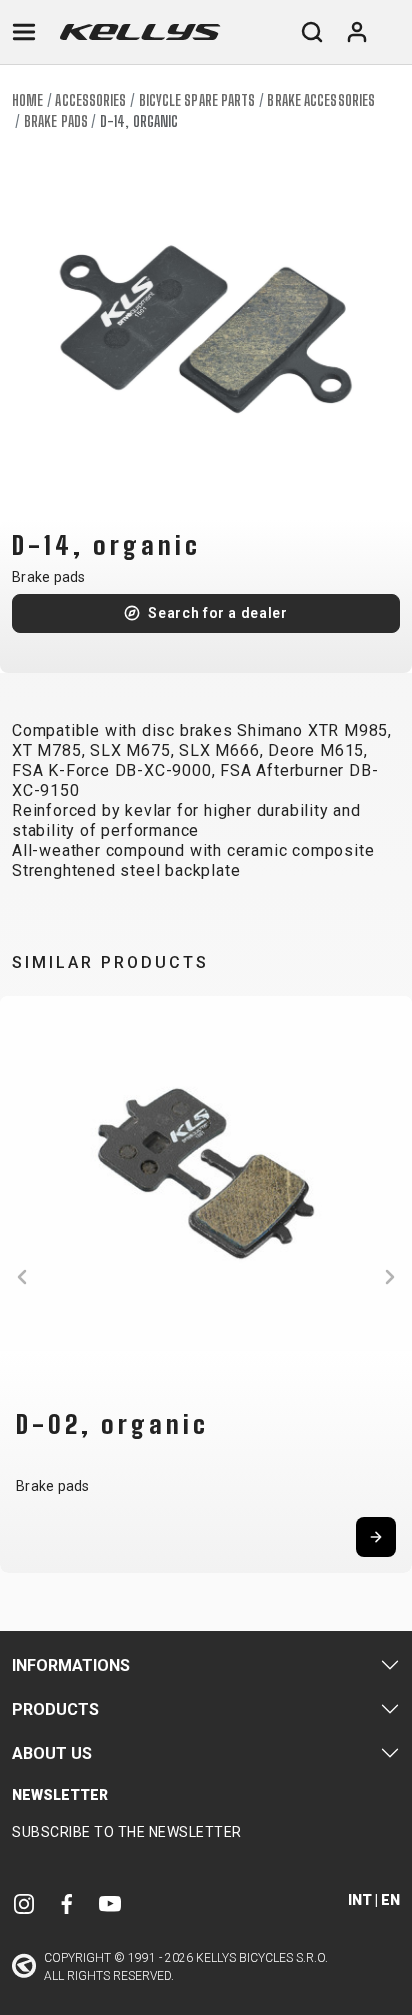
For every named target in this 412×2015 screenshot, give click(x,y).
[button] (22, 1277)
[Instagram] (24, 1903)
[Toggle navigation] (24, 32)
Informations (71, 1665)
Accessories (90, 100)
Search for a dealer (217, 613)
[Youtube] (110, 1903)
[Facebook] (67, 1903)
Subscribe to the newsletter (127, 1832)
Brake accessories (321, 100)
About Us (52, 1753)
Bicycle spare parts (197, 100)
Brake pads (56, 121)
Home (27, 100)
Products (55, 1709)
